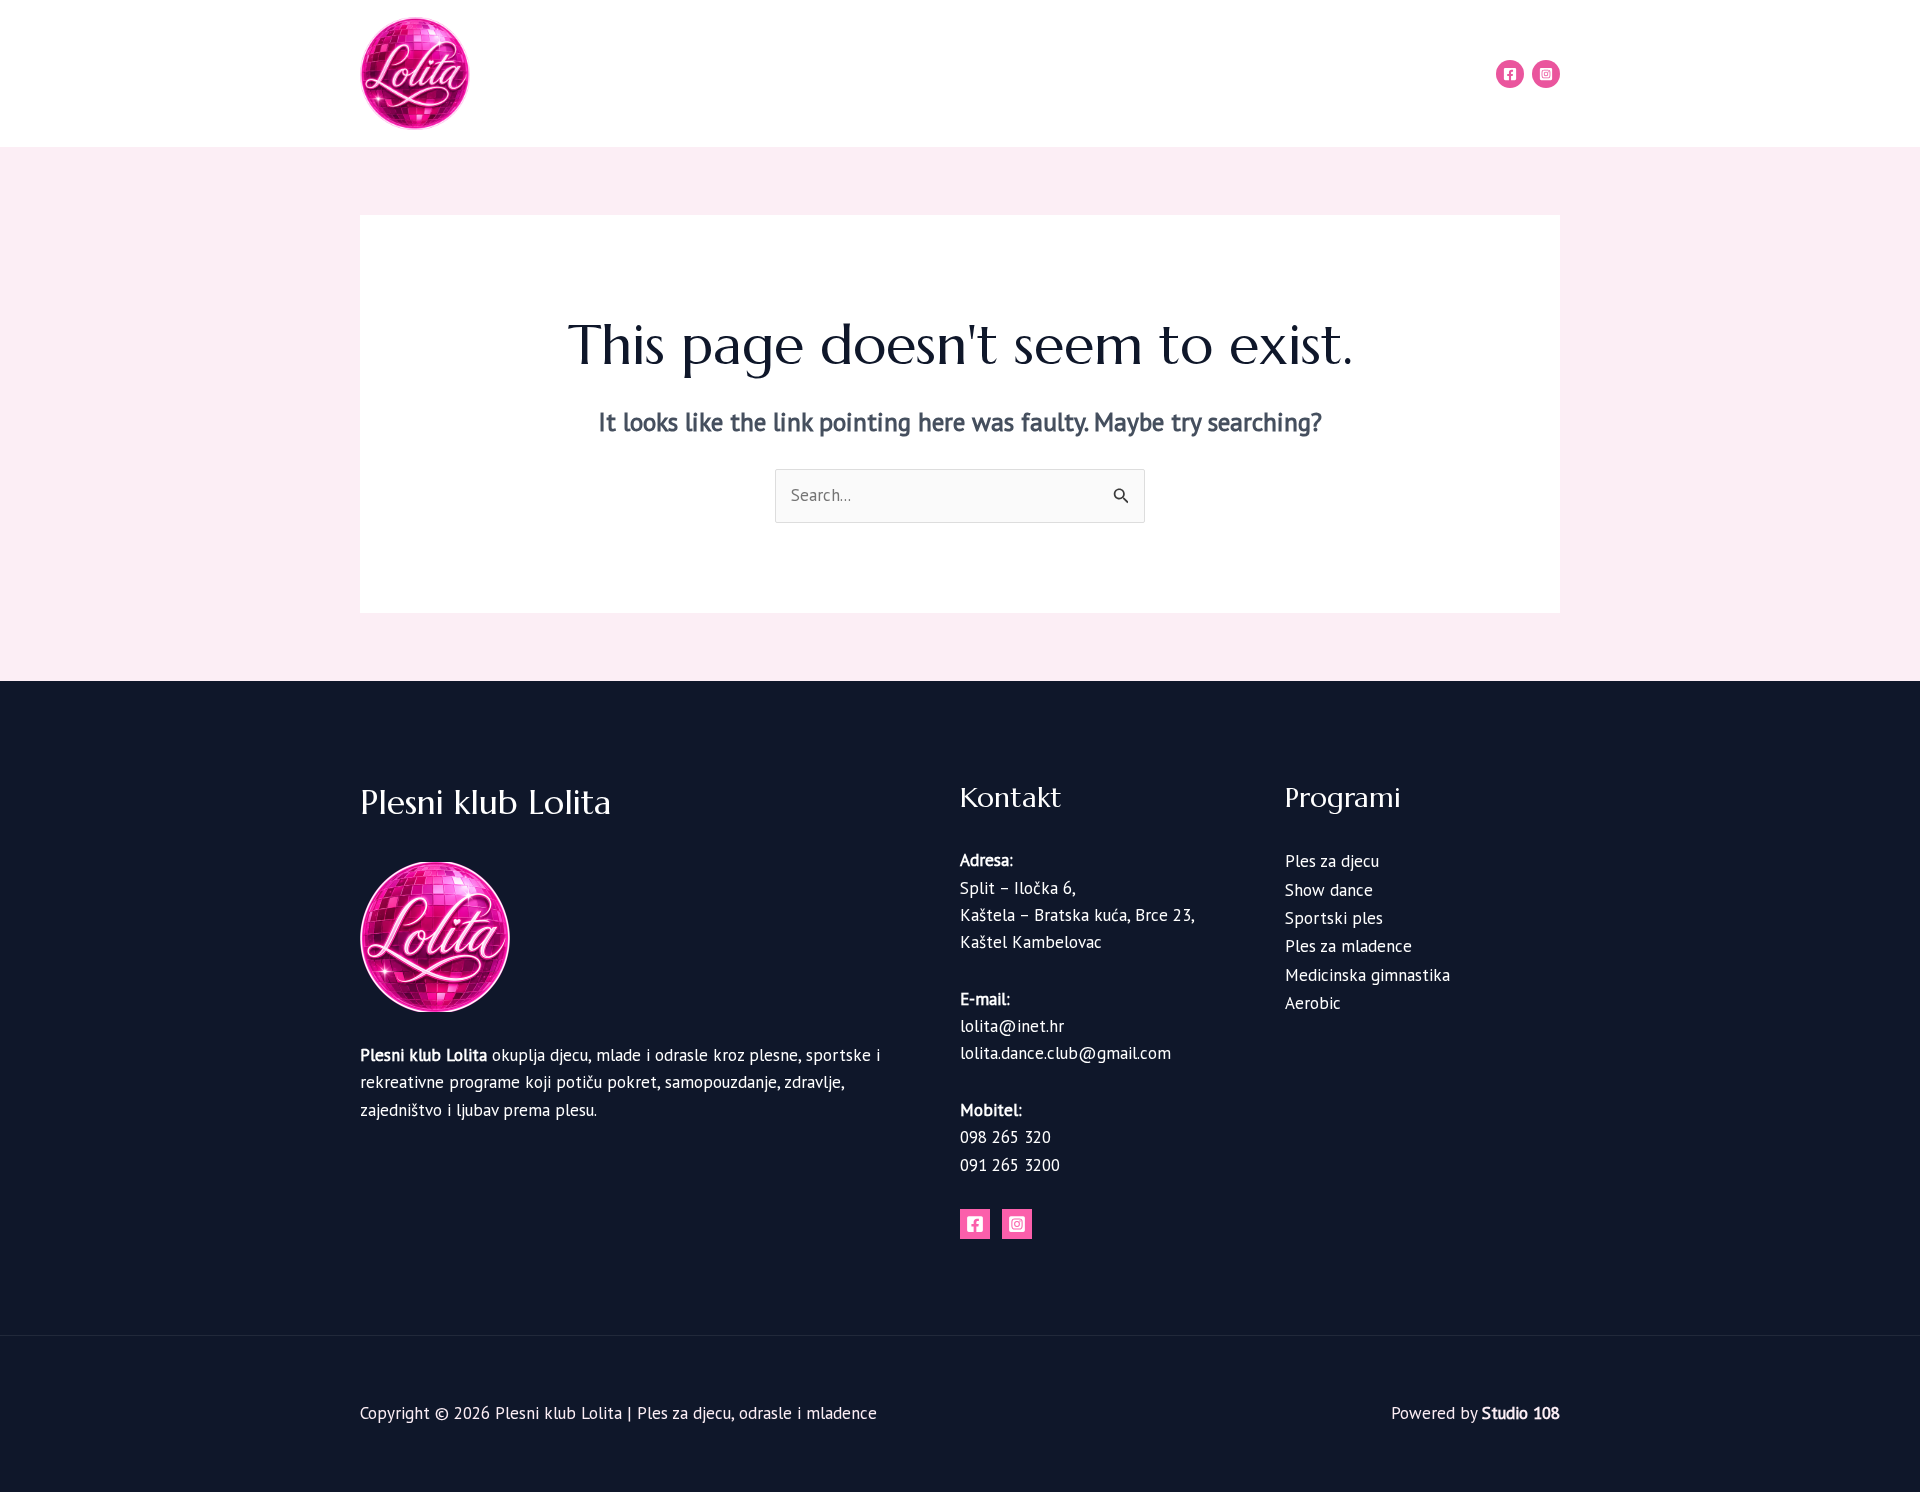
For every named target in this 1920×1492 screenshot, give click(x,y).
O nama (905, 74)
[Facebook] (1510, 74)
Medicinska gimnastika (1367, 975)
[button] (1042, 74)
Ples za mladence (1348, 947)
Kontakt (1429, 74)
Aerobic (1313, 1003)
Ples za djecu (1332, 862)
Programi (999, 74)
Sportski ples (1334, 918)
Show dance (1329, 890)
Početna (814, 74)
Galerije (1338, 74)
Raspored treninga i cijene (1181, 74)
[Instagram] (1546, 74)
